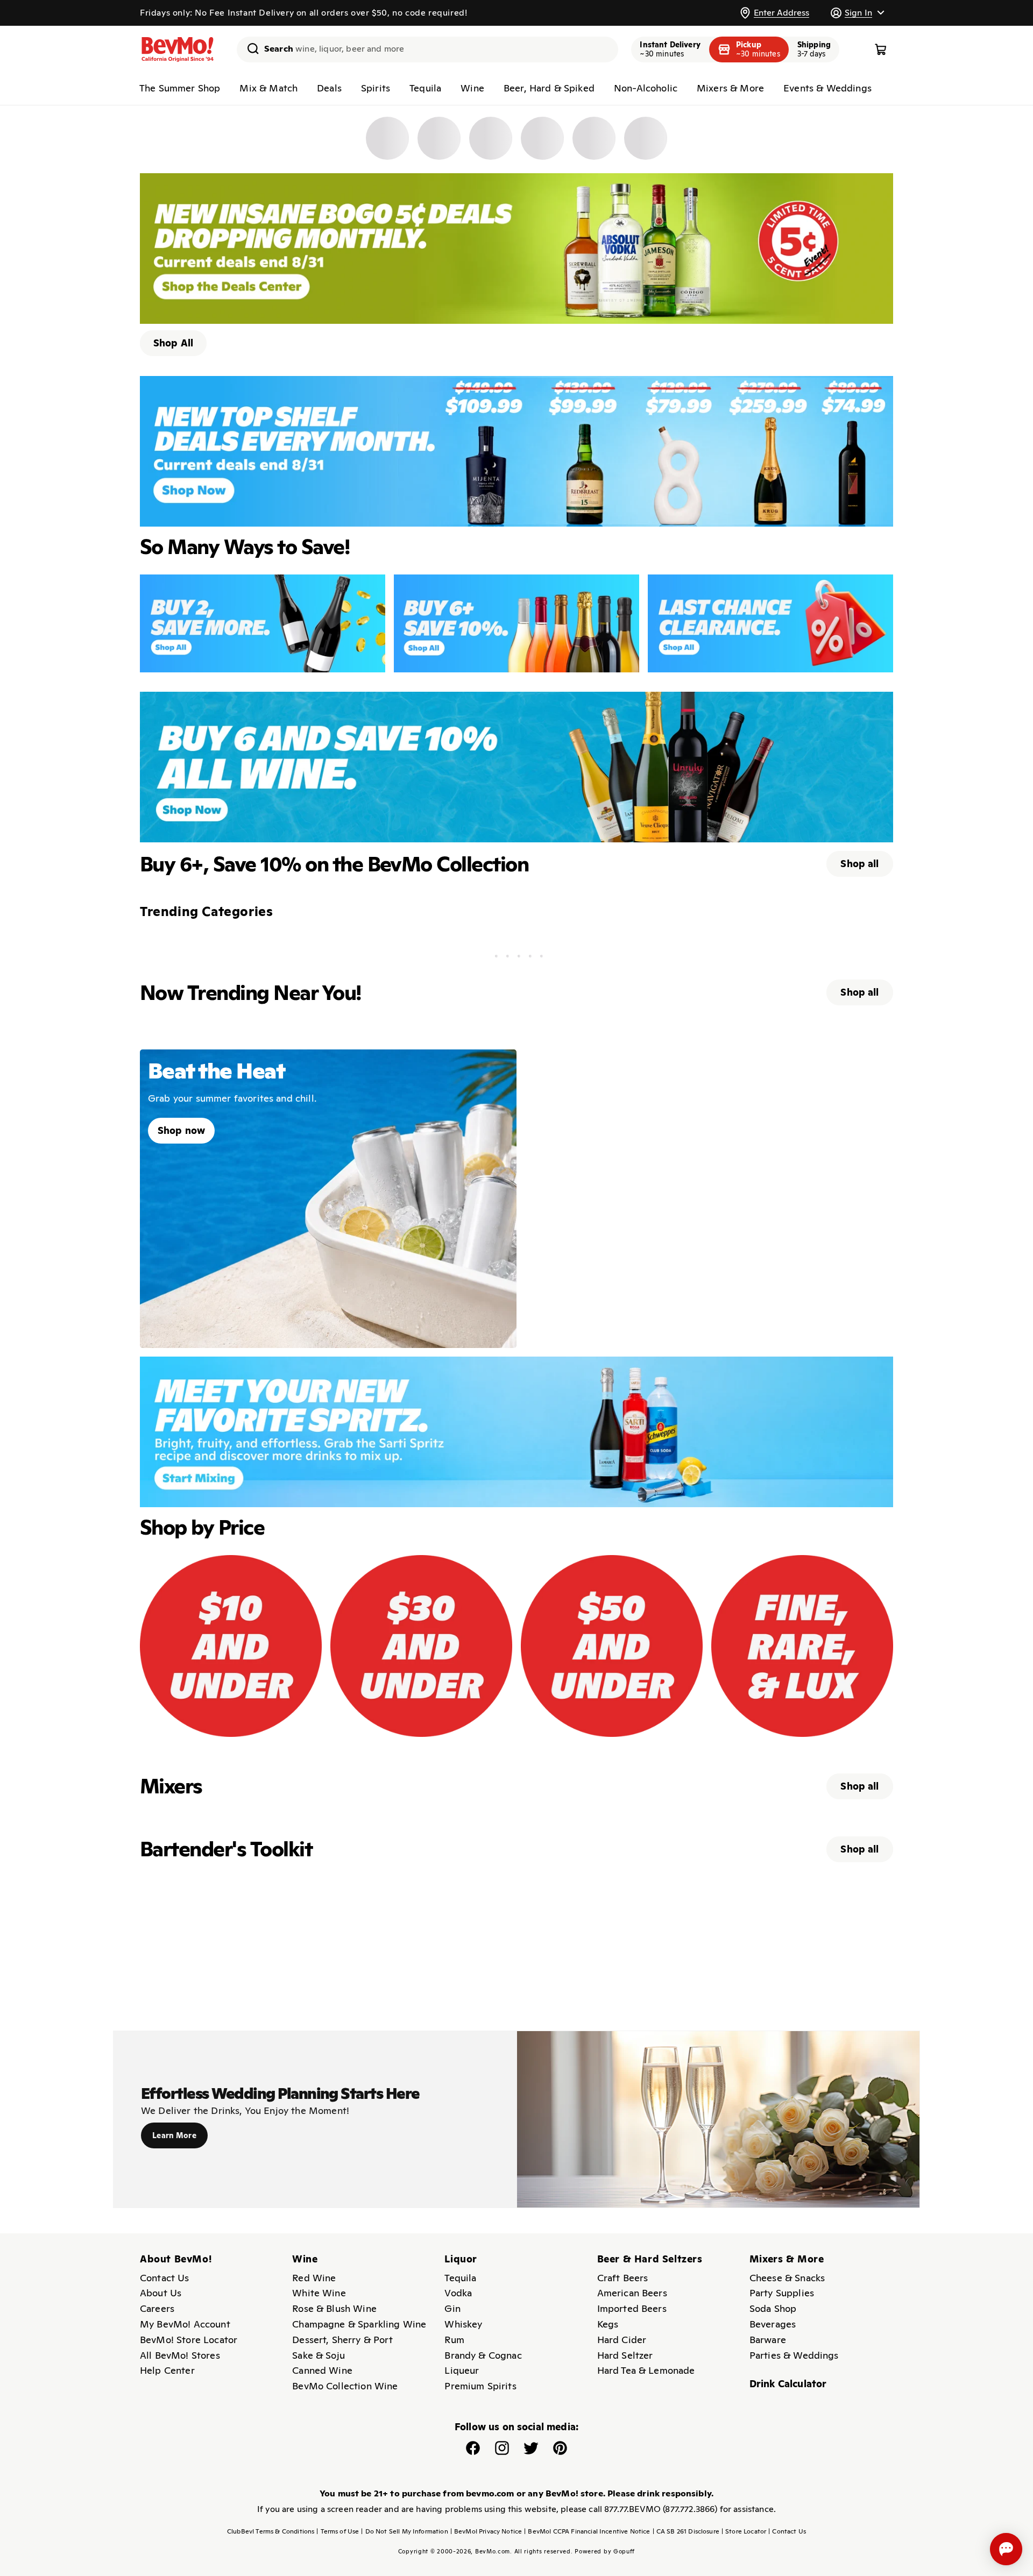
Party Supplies (782, 2293)
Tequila (425, 88)
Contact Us (165, 2278)
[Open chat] (1006, 2549)
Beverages (773, 2324)
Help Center (167, 2370)
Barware (768, 2340)
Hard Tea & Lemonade (646, 2370)
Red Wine (314, 2278)
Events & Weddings (827, 88)
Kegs (608, 2324)
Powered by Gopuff (605, 2551)
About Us (161, 2293)
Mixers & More (730, 88)
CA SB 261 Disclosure (686, 2531)
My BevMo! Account (185, 2324)
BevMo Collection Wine (345, 2386)
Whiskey (463, 2324)
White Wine (319, 2293)
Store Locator (744, 2531)
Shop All (173, 343)
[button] (857, 13)
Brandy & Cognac (483, 2355)
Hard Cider (622, 2340)
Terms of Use (338, 2531)
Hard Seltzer (625, 2355)
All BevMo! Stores (180, 2355)
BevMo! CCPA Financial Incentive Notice (587, 2531)
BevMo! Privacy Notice (486, 2531)
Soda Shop (773, 2308)
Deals (329, 88)
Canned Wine (322, 2370)
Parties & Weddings (794, 2355)
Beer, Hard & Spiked (549, 88)
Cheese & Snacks (787, 2278)
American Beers (632, 2293)
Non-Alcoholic (646, 88)
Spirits (376, 88)
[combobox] (427, 49)
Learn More (174, 2135)
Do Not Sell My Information (404, 2531)
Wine (472, 88)
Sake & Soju (319, 2355)
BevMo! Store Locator (189, 2340)
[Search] (249, 48)
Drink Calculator (788, 2384)
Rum (454, 2340)
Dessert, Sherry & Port (342, 2340)
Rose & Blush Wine (334, 2308)
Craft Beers (623, 2278)
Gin (452, 2308)
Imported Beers (632, 2308)
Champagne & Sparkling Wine (359, 2324)
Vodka (458, 2293)
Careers (157, 2308)
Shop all (859, 864)
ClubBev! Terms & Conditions (271, 2531)
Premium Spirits (480, 2386)
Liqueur (462, 2370)
